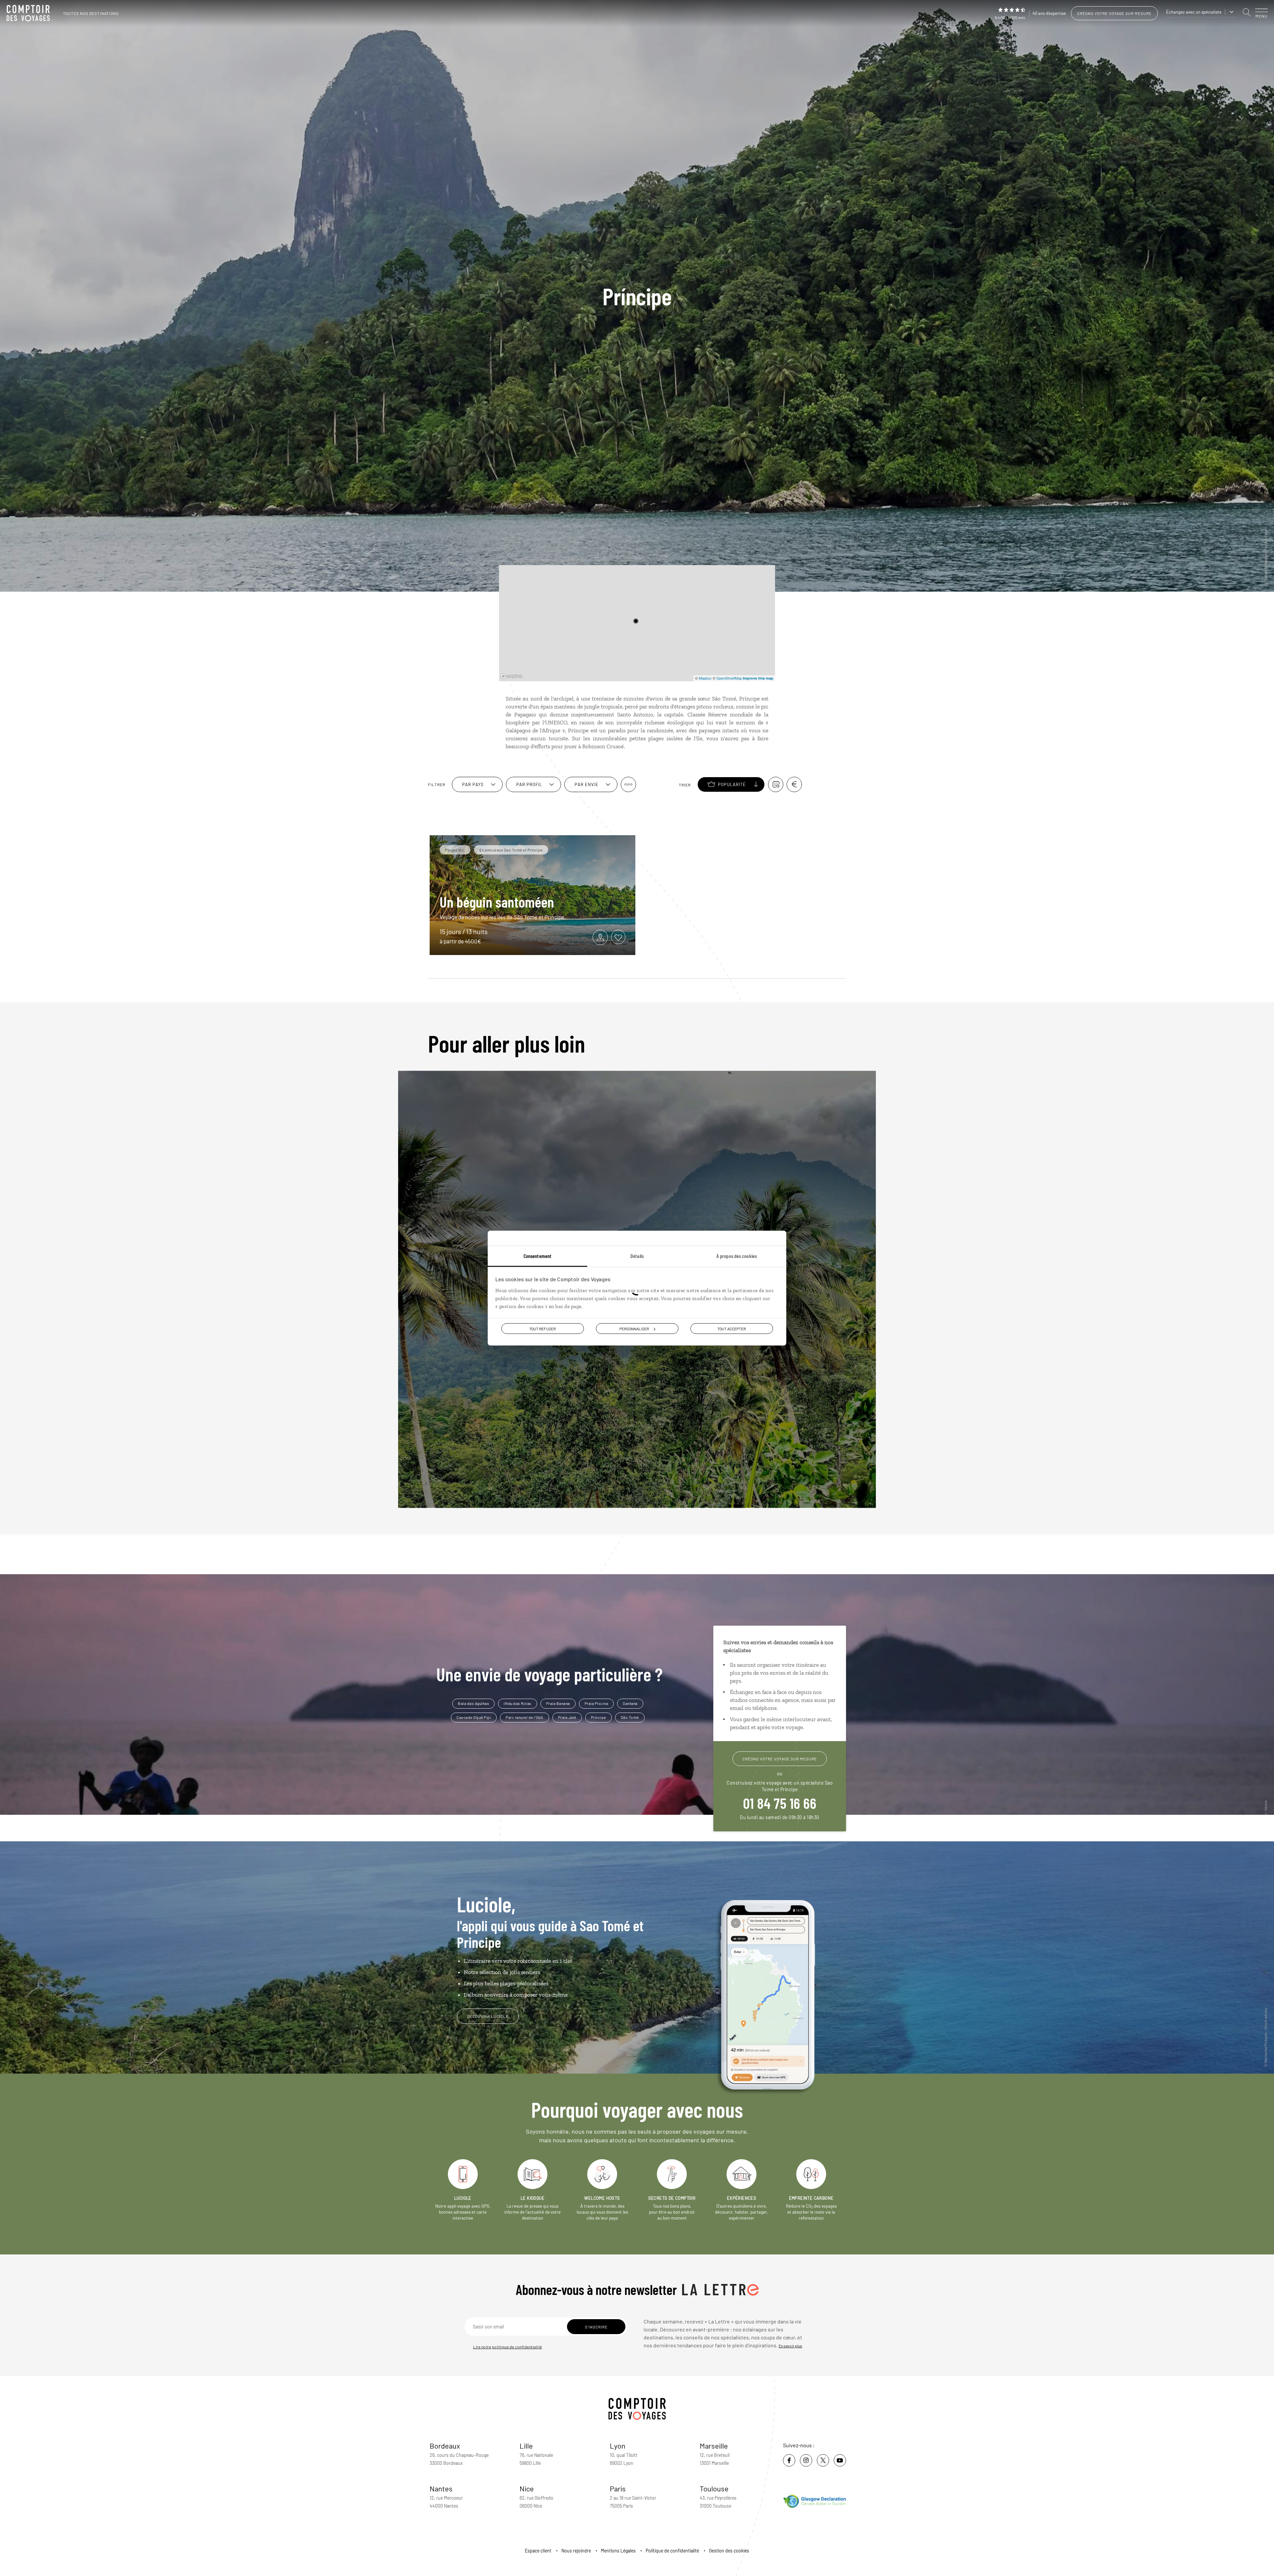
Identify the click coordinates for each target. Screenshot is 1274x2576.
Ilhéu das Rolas (518, 1703)
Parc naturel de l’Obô (525, 1717)
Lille (526, 2446)
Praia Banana (558, 1703)
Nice (527, 2488)
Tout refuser (542, 1328)
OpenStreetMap (729, 678)
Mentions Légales (618, 2551)
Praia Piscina (597, 1703)
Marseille (714, 2446)
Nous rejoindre (576, 2551)
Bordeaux (445, 2446)
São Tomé (630, 1717)
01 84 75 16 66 (780, 1803)
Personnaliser (634, 1328)
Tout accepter (732, 1328)
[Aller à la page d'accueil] (30, 13)
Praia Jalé (567, 1717)
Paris (618, 2488)
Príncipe (599, 1717)
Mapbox (705, 678)
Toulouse (714, 2488)
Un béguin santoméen (497, 902)
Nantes (441, 2488)
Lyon (618, 2446)
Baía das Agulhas (473, 1703)
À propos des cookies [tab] (737, 1255)
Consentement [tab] (537, 1255)
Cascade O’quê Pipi (474, 1717)
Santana (630, 1703)
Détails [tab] (637, 1255)
